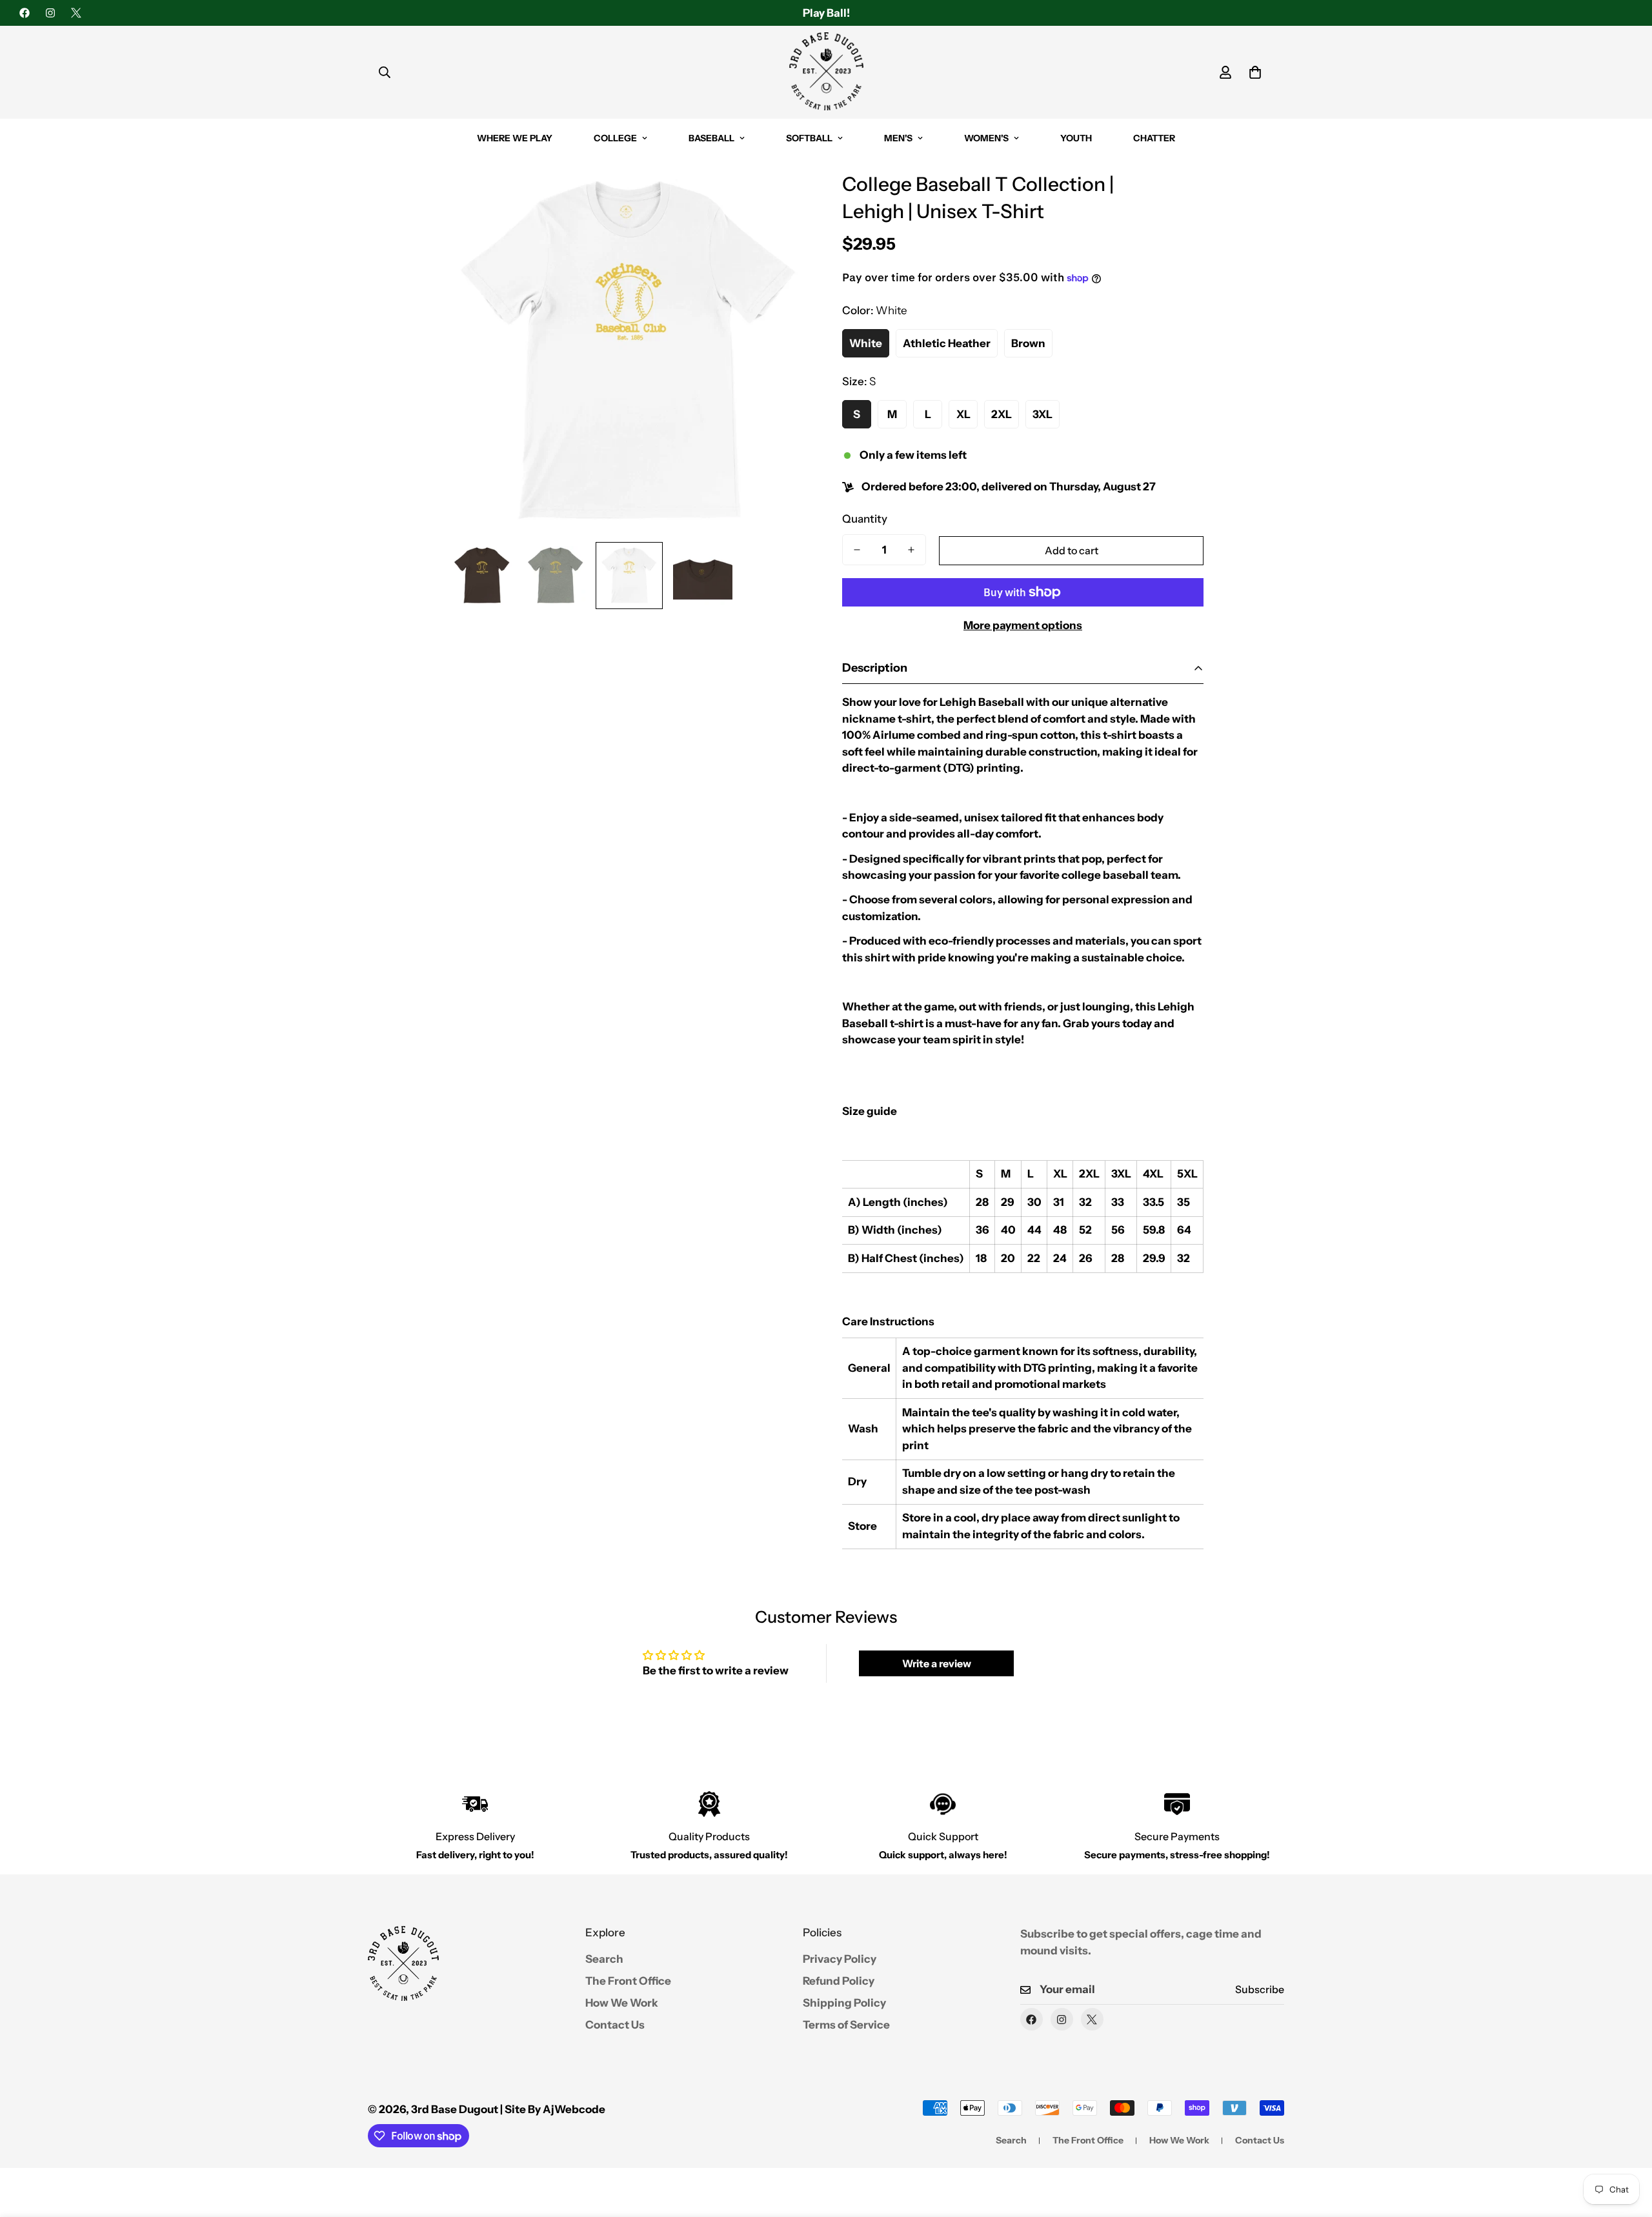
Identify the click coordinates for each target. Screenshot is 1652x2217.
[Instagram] (50, 13)
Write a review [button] (937, 1663)
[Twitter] (76, 13)
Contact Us (615, 2025)
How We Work (622, 2003)
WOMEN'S (986, 138)
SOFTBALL (809, 138)
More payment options (1023, 625)
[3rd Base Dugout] (826, 72)
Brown (1028, 343)
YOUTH (1076, 138)
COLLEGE (615, 138)
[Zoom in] (782, 198)
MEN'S (898, 138)
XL (963, 414)
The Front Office (628, 1981)
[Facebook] (25, 13)
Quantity (865, 519)
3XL (1043, 414)
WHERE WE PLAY (515, 138)
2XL (1002, 414)
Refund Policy (839, 1981)
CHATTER (1154, 138)
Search (604, 1959)
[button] (1255, 72)
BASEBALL (711, 138)
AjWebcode (574, 2109)
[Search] (385, 72)
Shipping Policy (844, 2003)
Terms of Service (846, 2025)
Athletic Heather (947, 343)
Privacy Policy (840, 1959)
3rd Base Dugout (455, 2109)
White (866, 343)
